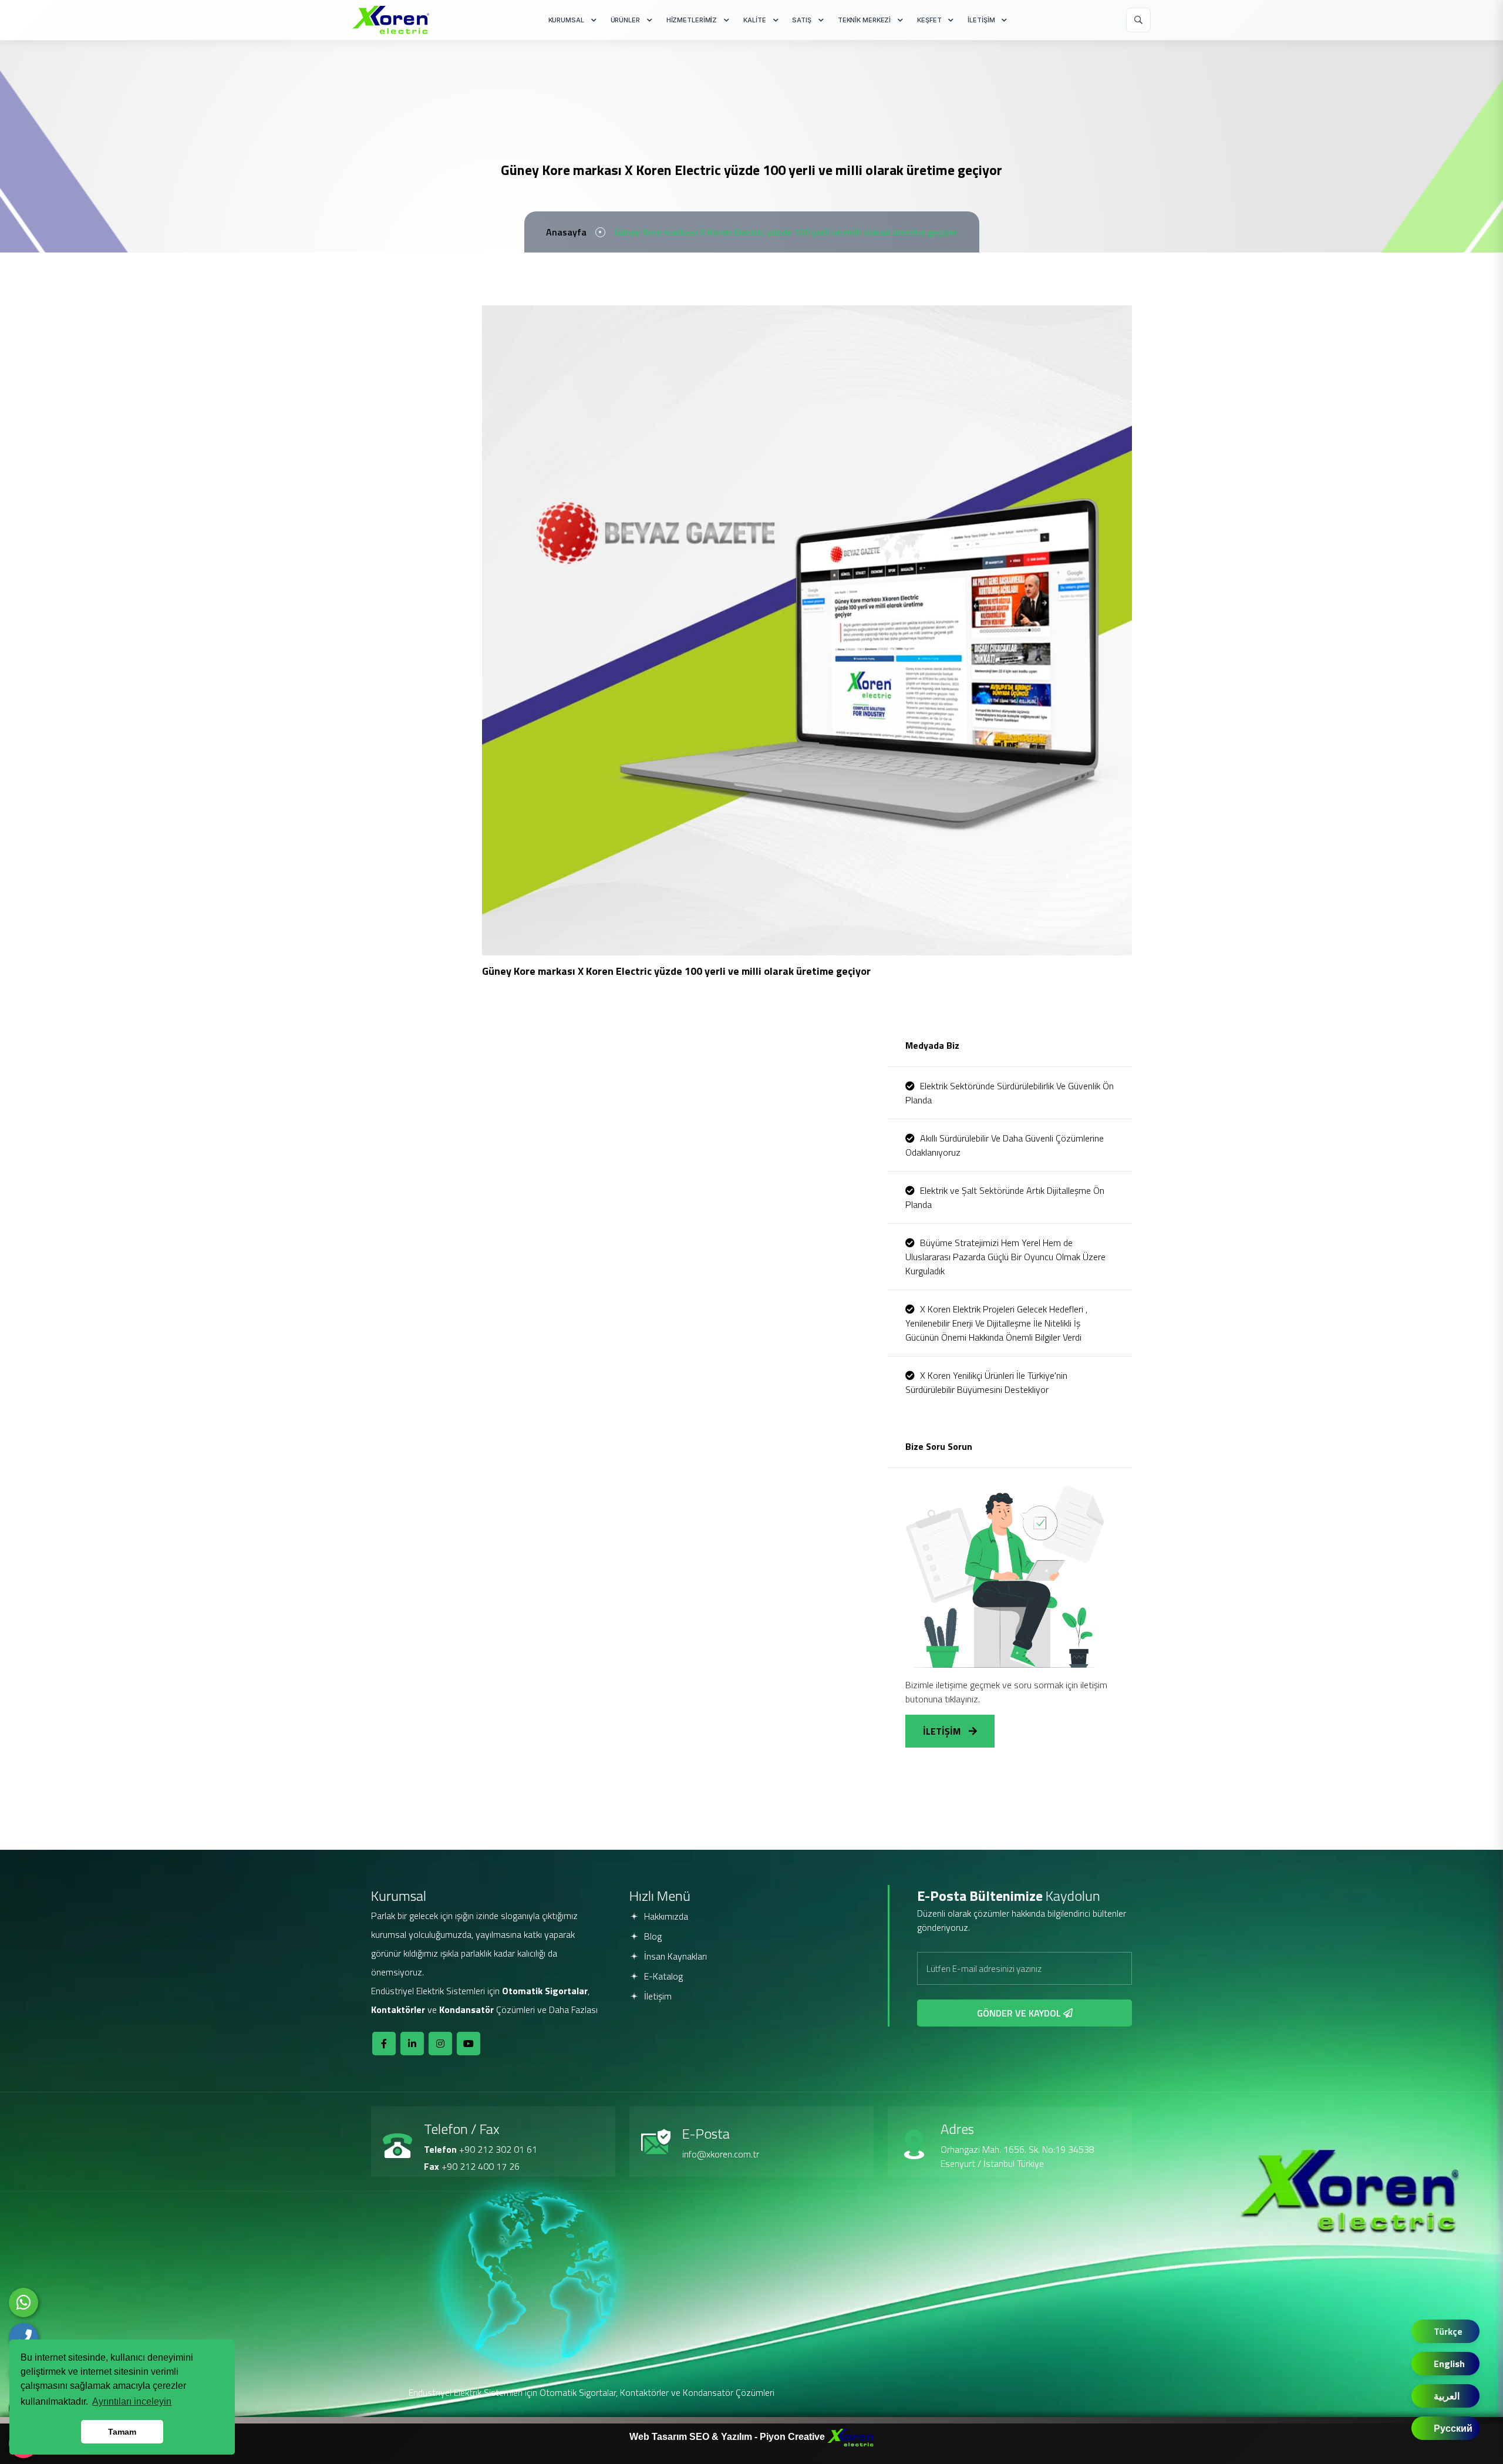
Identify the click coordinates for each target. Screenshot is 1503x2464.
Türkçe (1448, 2331)
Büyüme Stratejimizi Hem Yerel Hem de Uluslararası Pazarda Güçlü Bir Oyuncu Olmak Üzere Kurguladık (1005, 1257)
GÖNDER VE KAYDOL (1020, 2013)
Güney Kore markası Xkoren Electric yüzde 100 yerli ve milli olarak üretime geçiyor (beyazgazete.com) (679, 989)
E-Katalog (662, 1976)
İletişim (657, 1996)
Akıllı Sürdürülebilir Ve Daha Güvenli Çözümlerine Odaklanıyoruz (1005, 1145)
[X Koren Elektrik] (391, 20)
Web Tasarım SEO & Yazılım (692, 2437)
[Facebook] (384, 2044)
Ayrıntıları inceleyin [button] (132, 2401)
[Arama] (1138, 20)
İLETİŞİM (981, 20)
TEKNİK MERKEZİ (864, 20)
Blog (652, 1936)
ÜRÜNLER (625, 20)
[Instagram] (440, 2044)
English (1449, 2364)
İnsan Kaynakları (674, 1956)
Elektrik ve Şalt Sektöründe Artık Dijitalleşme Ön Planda (1005, 1197)
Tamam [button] (122, 2432)
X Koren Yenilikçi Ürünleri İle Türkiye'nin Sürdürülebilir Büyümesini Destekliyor (986, 1382)
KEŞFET (929, 20)
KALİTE (754, 20)
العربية (1447, 2396)
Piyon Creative (793, 2437)
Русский (1453, 2428)
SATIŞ (801, 20)
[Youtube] (469, 2044)
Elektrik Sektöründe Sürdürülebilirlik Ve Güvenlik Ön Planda (1010, 1093)
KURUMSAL (566, 20)
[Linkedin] (412, 2044)
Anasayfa (566, 232)
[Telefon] (23, 2338)
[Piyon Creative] (851, 2437)
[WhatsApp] (23, 2303)
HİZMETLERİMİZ (692, 20)
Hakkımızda (665, 1916)
